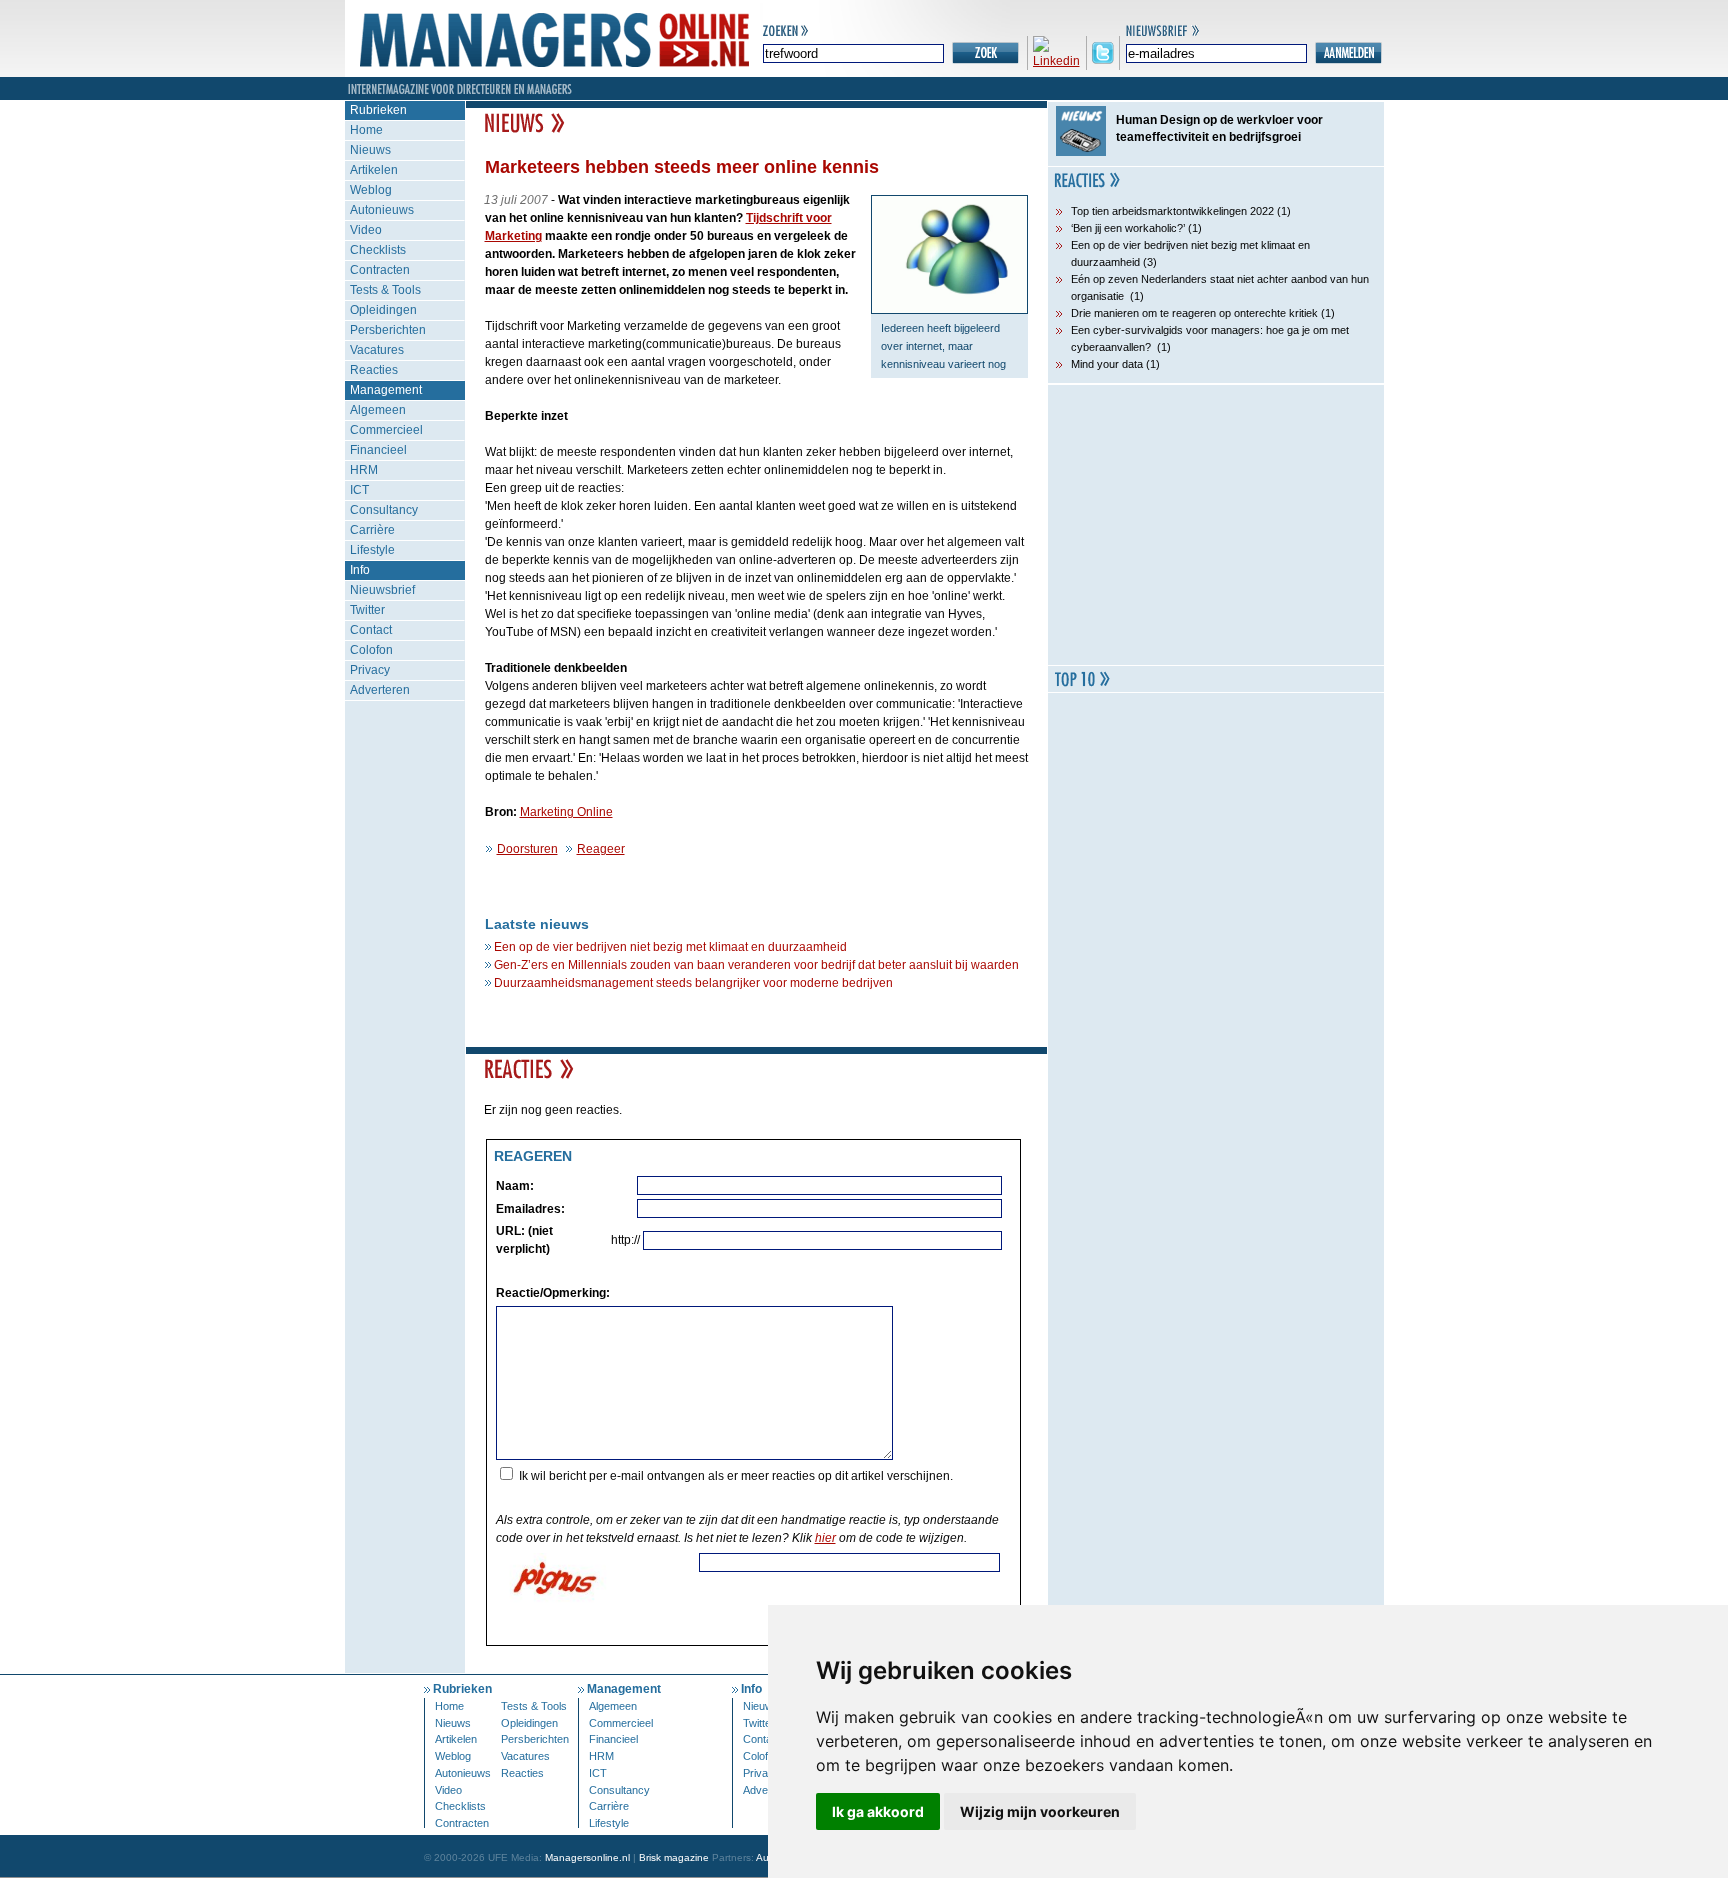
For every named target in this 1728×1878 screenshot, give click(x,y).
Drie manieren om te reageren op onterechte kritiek (1194, 313)
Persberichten (388, 330)
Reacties (374, 370)
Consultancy (384, 510)
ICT (359, 490)
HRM (364, 470)
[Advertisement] (1216, 525)
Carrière (372, 530)
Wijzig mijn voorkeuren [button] (1040, 1811)
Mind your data (1107, 364)
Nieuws (370, 150)
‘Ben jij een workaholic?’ (1128, 228)
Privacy (370, 670)
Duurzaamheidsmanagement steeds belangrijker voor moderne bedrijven (693, 983)
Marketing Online (566, 812)
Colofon (371, 650)
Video (366, 230)
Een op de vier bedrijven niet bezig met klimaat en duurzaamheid (670, 947)
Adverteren (380, 690)
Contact (371, 630)
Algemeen (378, 410)
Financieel (378, 450)
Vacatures (377, 350)
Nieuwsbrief (382, 590)
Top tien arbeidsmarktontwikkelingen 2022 (1172, 211)
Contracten (380, 270)
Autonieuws (382, 210)
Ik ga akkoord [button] (878, 1811)
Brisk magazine (674, 1857)
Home (366, 130)
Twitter (367, 610)
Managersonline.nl (587, 1857)
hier (825, 1538)
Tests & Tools (385, 290)
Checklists (378, 250)
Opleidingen (383, 310)
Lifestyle (372, 550)
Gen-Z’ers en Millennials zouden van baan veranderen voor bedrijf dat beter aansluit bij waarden (756, 965)
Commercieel (386, 430)
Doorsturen (527, 849)
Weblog (371, 190)
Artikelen (374, 170)
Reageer (601, 849)
